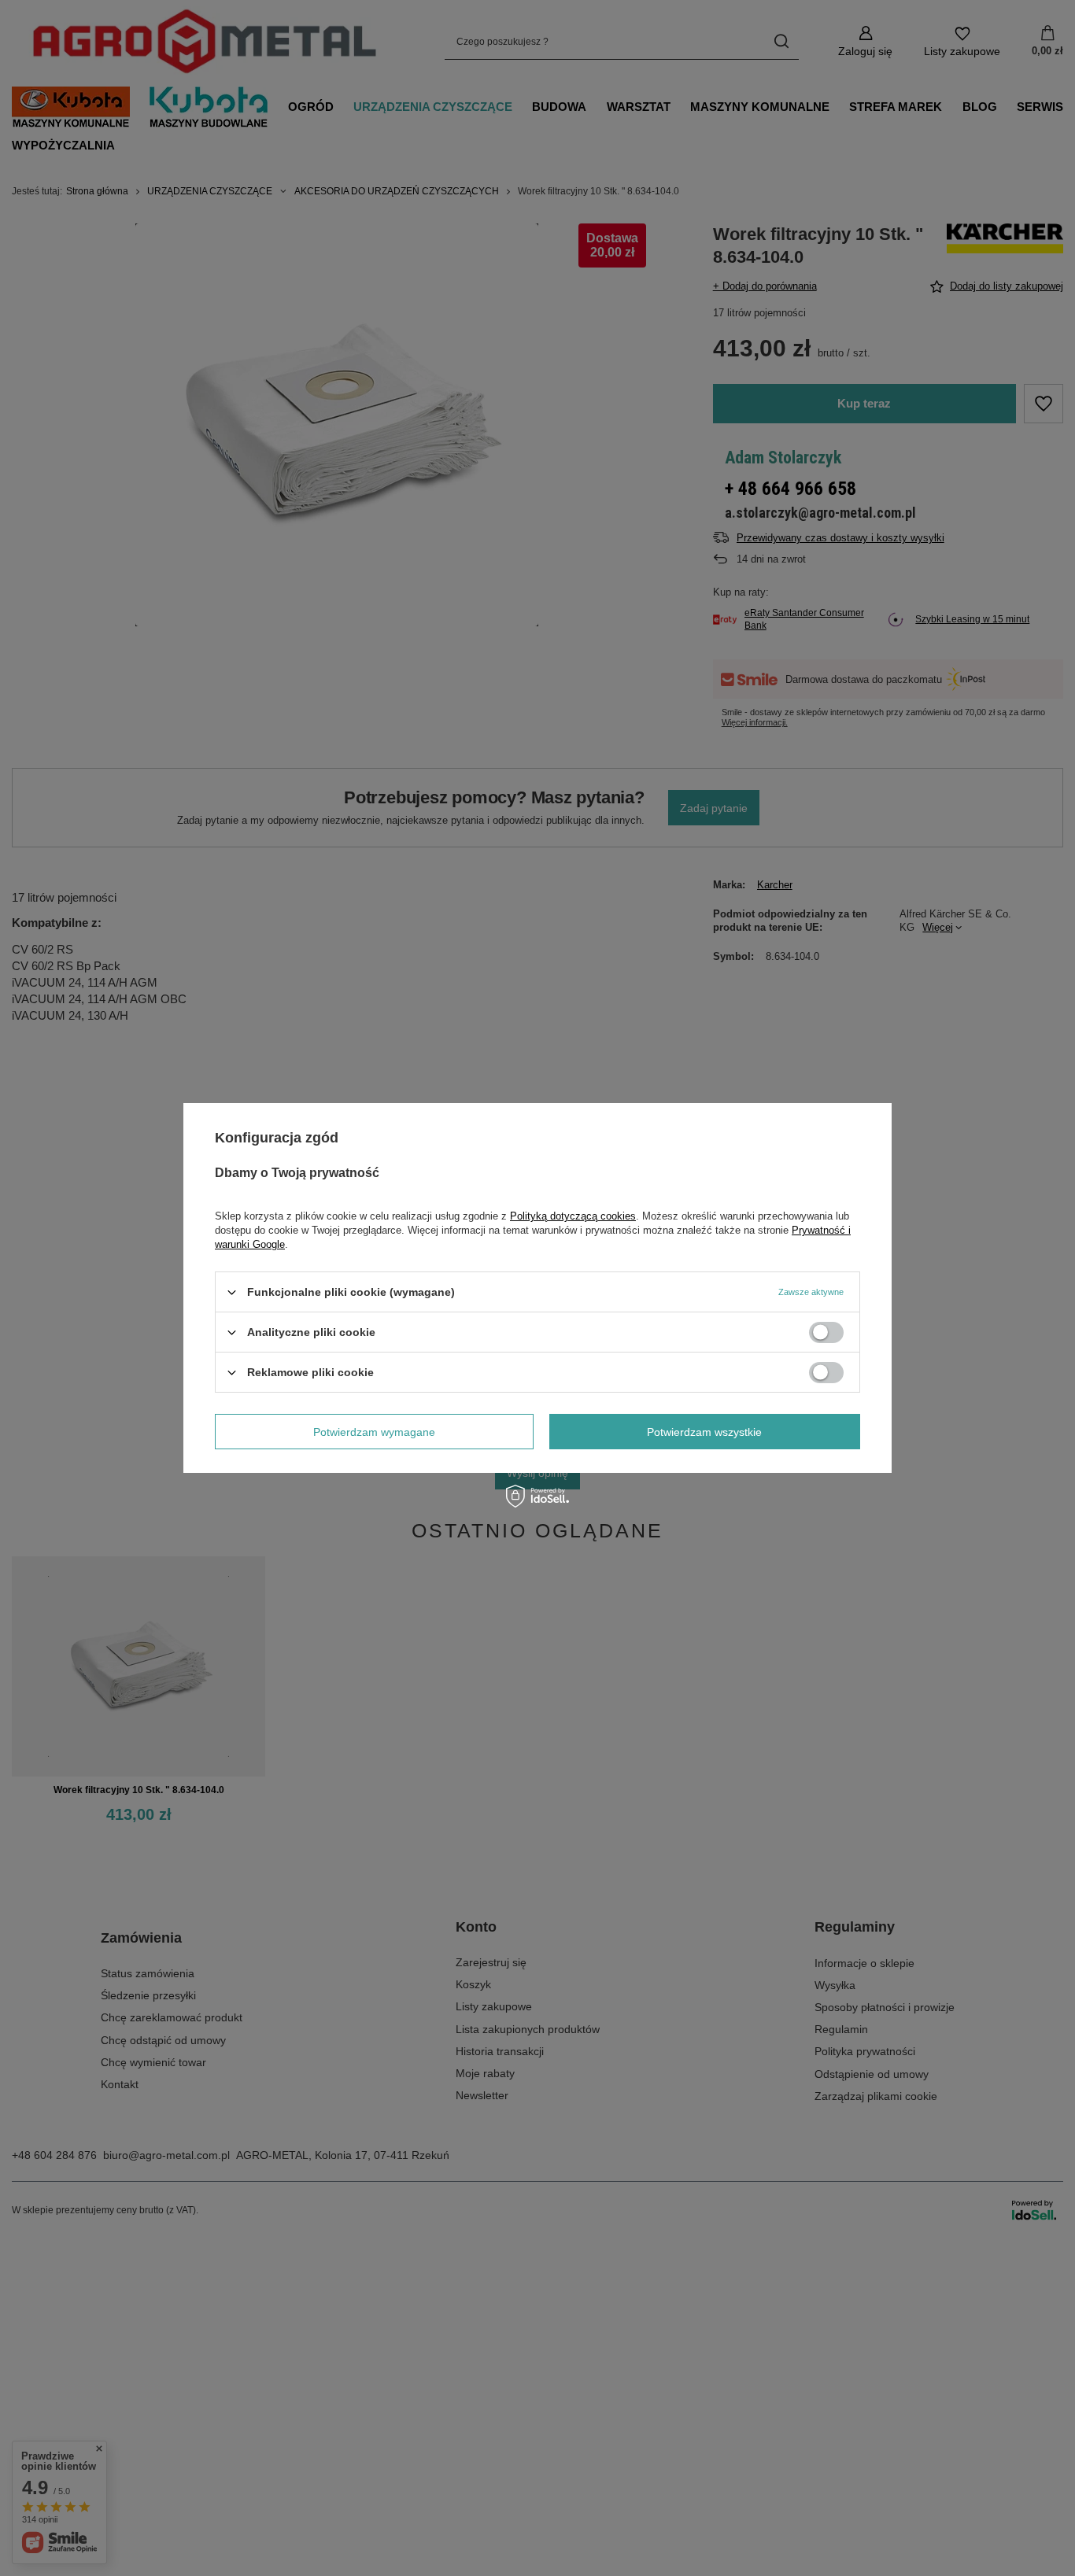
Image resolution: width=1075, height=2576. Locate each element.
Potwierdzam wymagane (374, 1431)
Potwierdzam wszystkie (704, 1431)
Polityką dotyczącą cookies (573, 1216)
